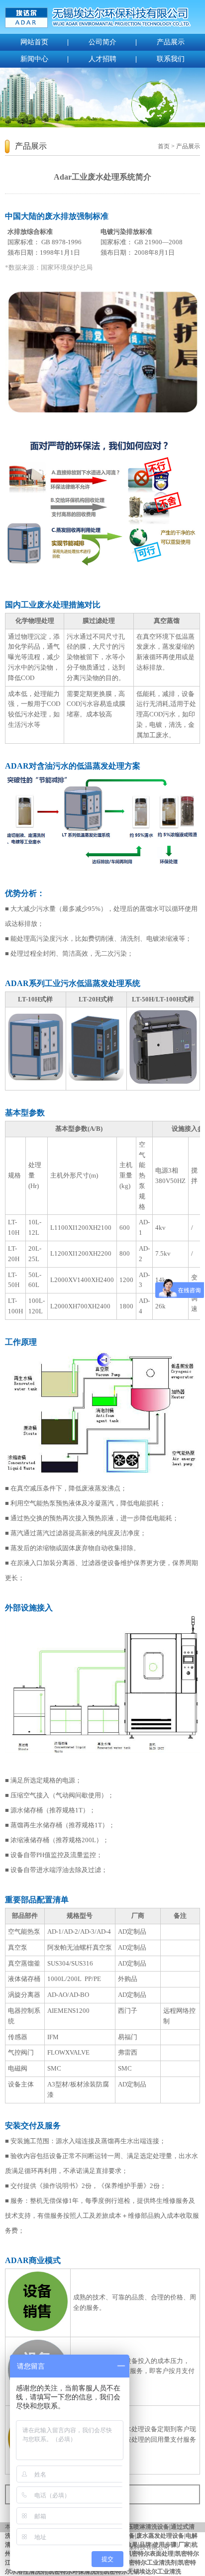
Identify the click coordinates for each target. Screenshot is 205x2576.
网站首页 (34, 42)
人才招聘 (102, 59)
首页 (164, 146)
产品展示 (171, 42)
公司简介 (102, 42)
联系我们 (171, 59)
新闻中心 (34, 59)
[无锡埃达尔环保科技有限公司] (98, 26)
